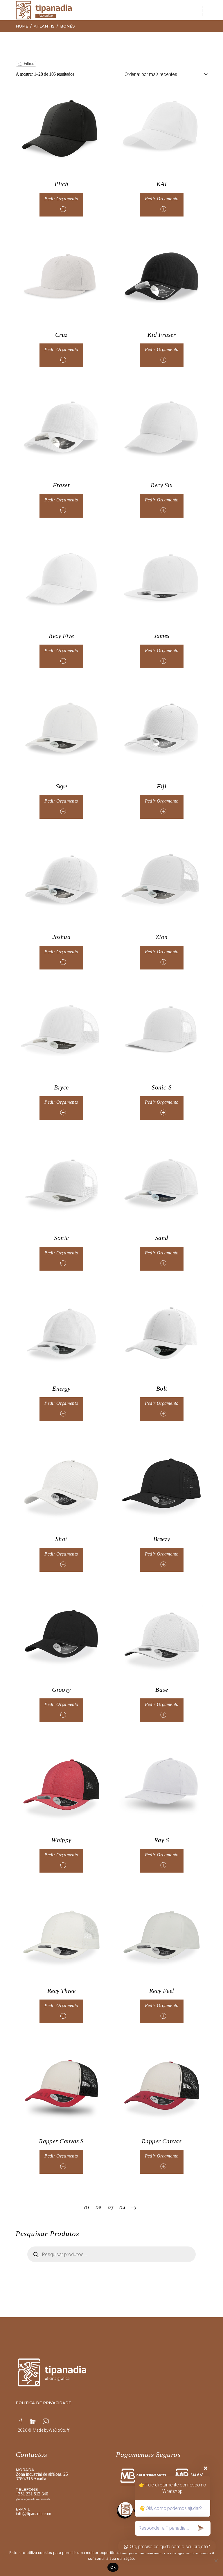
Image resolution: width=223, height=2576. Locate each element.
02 (99, 2207)
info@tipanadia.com (33, 2514)
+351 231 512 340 (32, 2494)
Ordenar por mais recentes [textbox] (151, 74)
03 (111, 2207)
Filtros (28, 64)
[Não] (216, 2561)
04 (123, 2207)
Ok (113, 2567)
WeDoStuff (59, 2430)
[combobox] (166, 74)
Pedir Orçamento (61, 199)
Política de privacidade (43, 2403)
